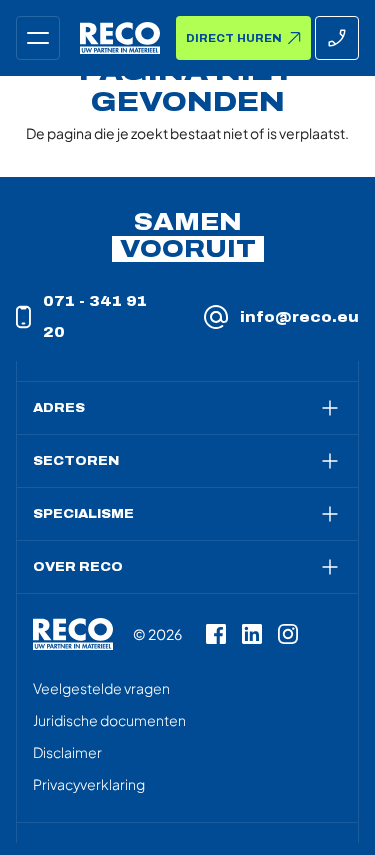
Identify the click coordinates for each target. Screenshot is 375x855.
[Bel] (337, 38)
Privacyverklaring (89, 784)
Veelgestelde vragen (101, 688)
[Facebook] (216, 634)
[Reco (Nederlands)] (120, 38)
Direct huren (234, 38)
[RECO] (73, 634)
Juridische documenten (109, 720)
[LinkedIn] (252, 634)
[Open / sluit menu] (38, 38)
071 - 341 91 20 (95, 317)
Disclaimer (67, 752)
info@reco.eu (299, 317)
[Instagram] (288, 634)
